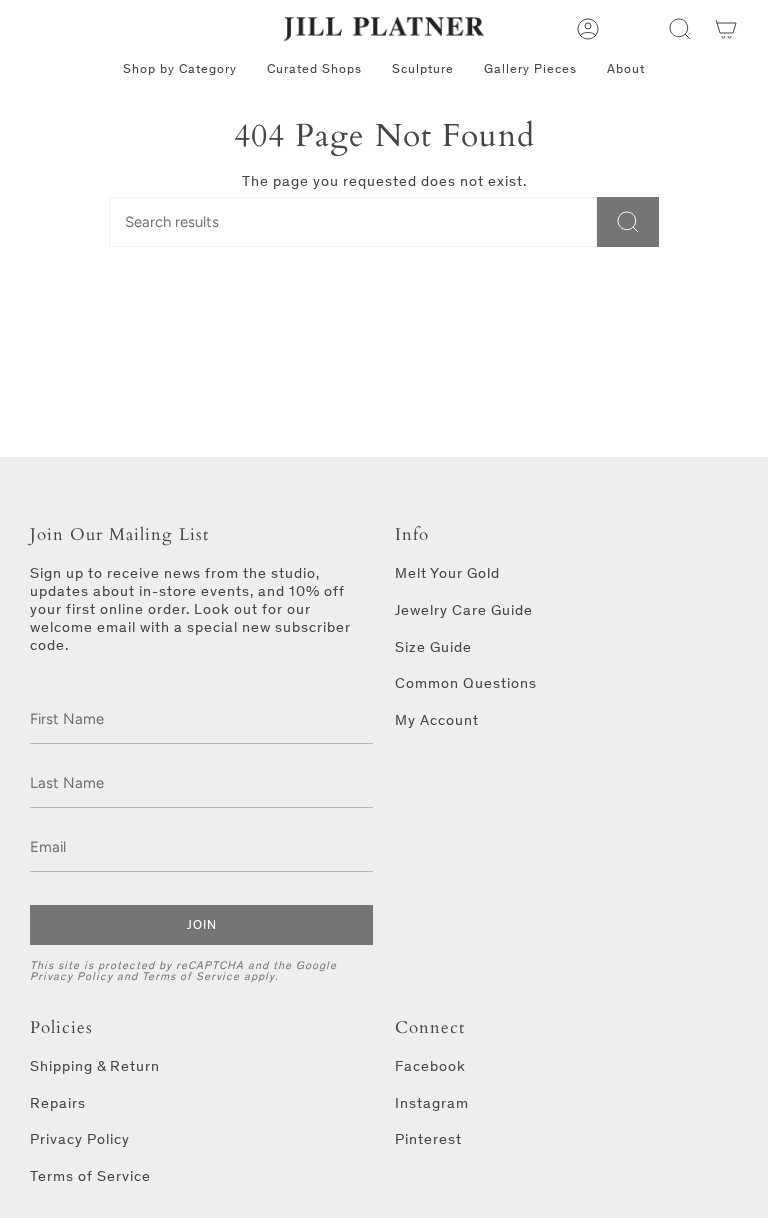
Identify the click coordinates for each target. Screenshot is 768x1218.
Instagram (432, 1103)
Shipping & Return (95, 1066)
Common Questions (466, 683)
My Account (437, 720)
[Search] (628, 222)
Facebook (430, 1066)
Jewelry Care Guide (464, 610)
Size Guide (433, 647)
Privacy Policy (71, 976)
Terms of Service (191, 976)
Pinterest (428, 1139)
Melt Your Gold (447, 573)
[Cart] (726, 29)
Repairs (58, 1103)
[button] (680, 29)
